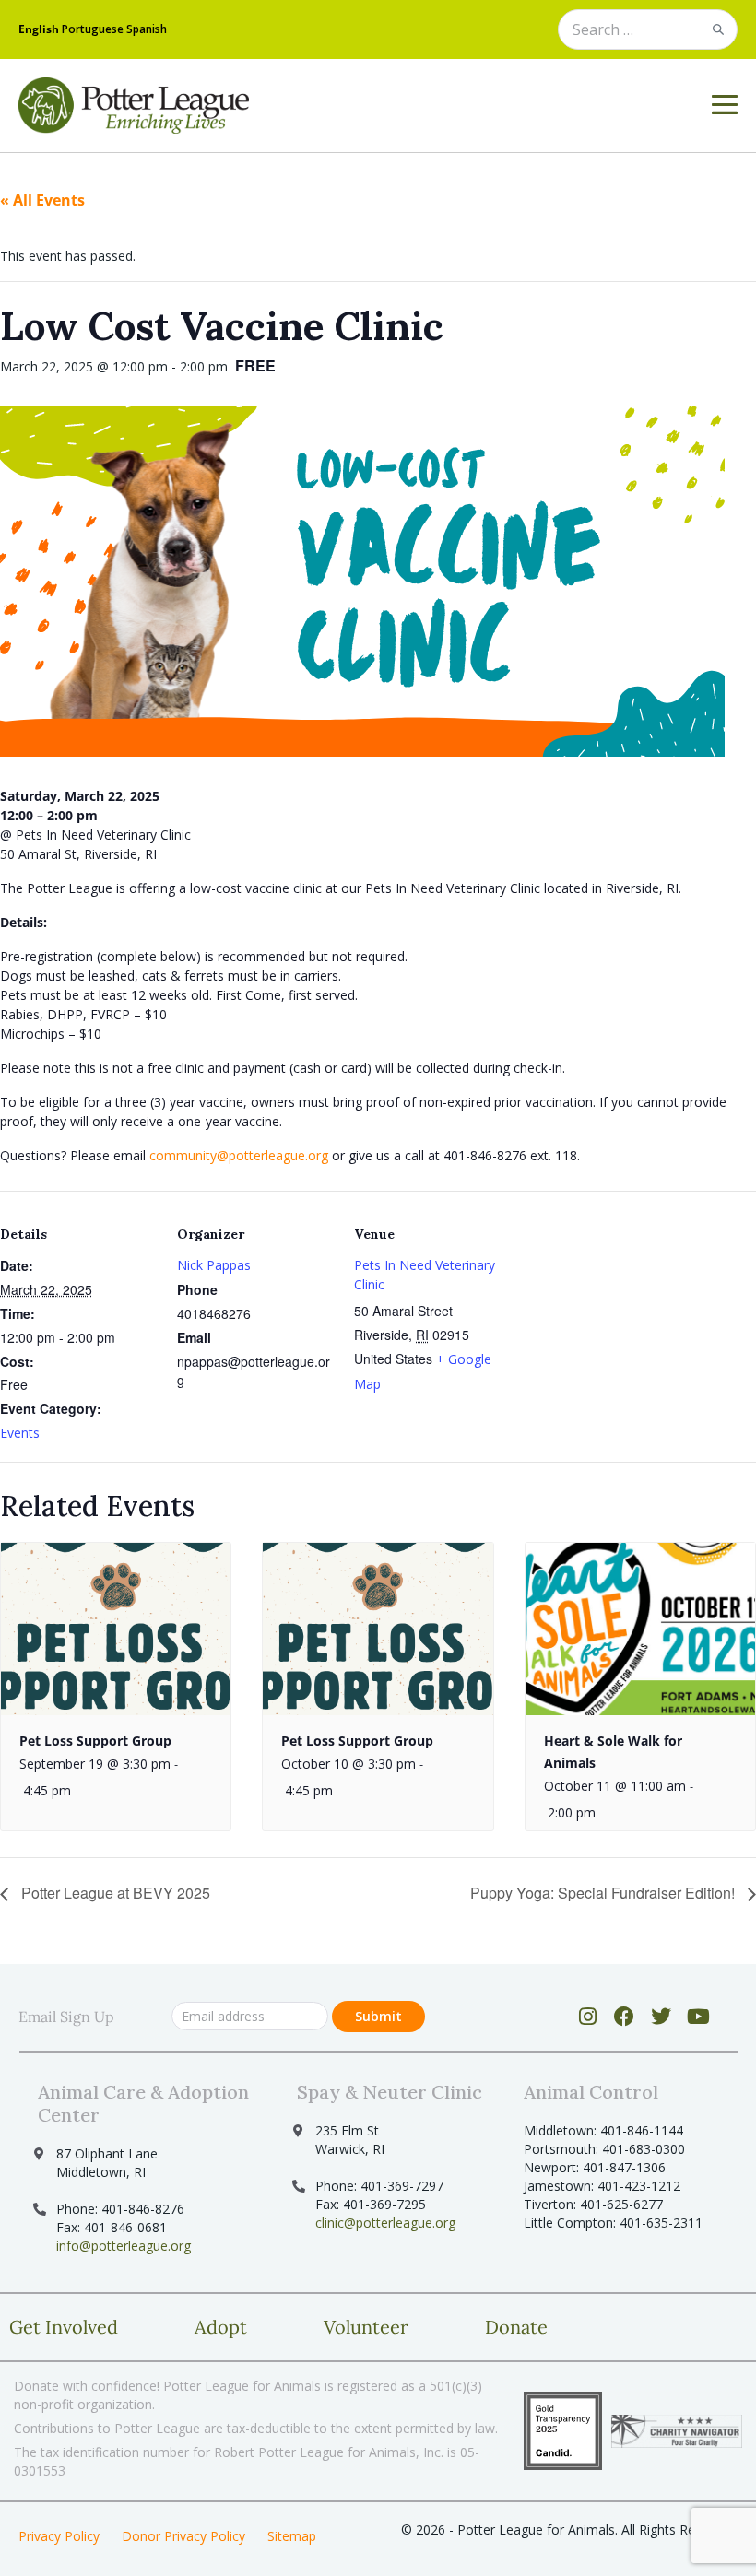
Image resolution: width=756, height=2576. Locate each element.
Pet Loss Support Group (95, 1741)
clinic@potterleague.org (385, 2223)
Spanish (147, 29)
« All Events (42, 200)
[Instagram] (588, 2017)
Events (20, 1433)
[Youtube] (698, 2017)
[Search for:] (648, 31)
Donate (516, 2327)
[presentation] (116, 1629)
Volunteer (366, 2327)
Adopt (221, 2327)
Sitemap (292, 2536)
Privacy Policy (59, 2536)
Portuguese (93, 29)
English (39, 29)
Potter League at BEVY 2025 (114, 1893)
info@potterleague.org (124, 2246)
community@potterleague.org (239, 1155)
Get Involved (64, 2327)
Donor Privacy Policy (183, 2536)
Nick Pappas (214, 1265)
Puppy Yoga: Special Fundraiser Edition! (604, 1893)
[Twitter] (661, 2017)
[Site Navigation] (725, 105)
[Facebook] (625, 2017)
